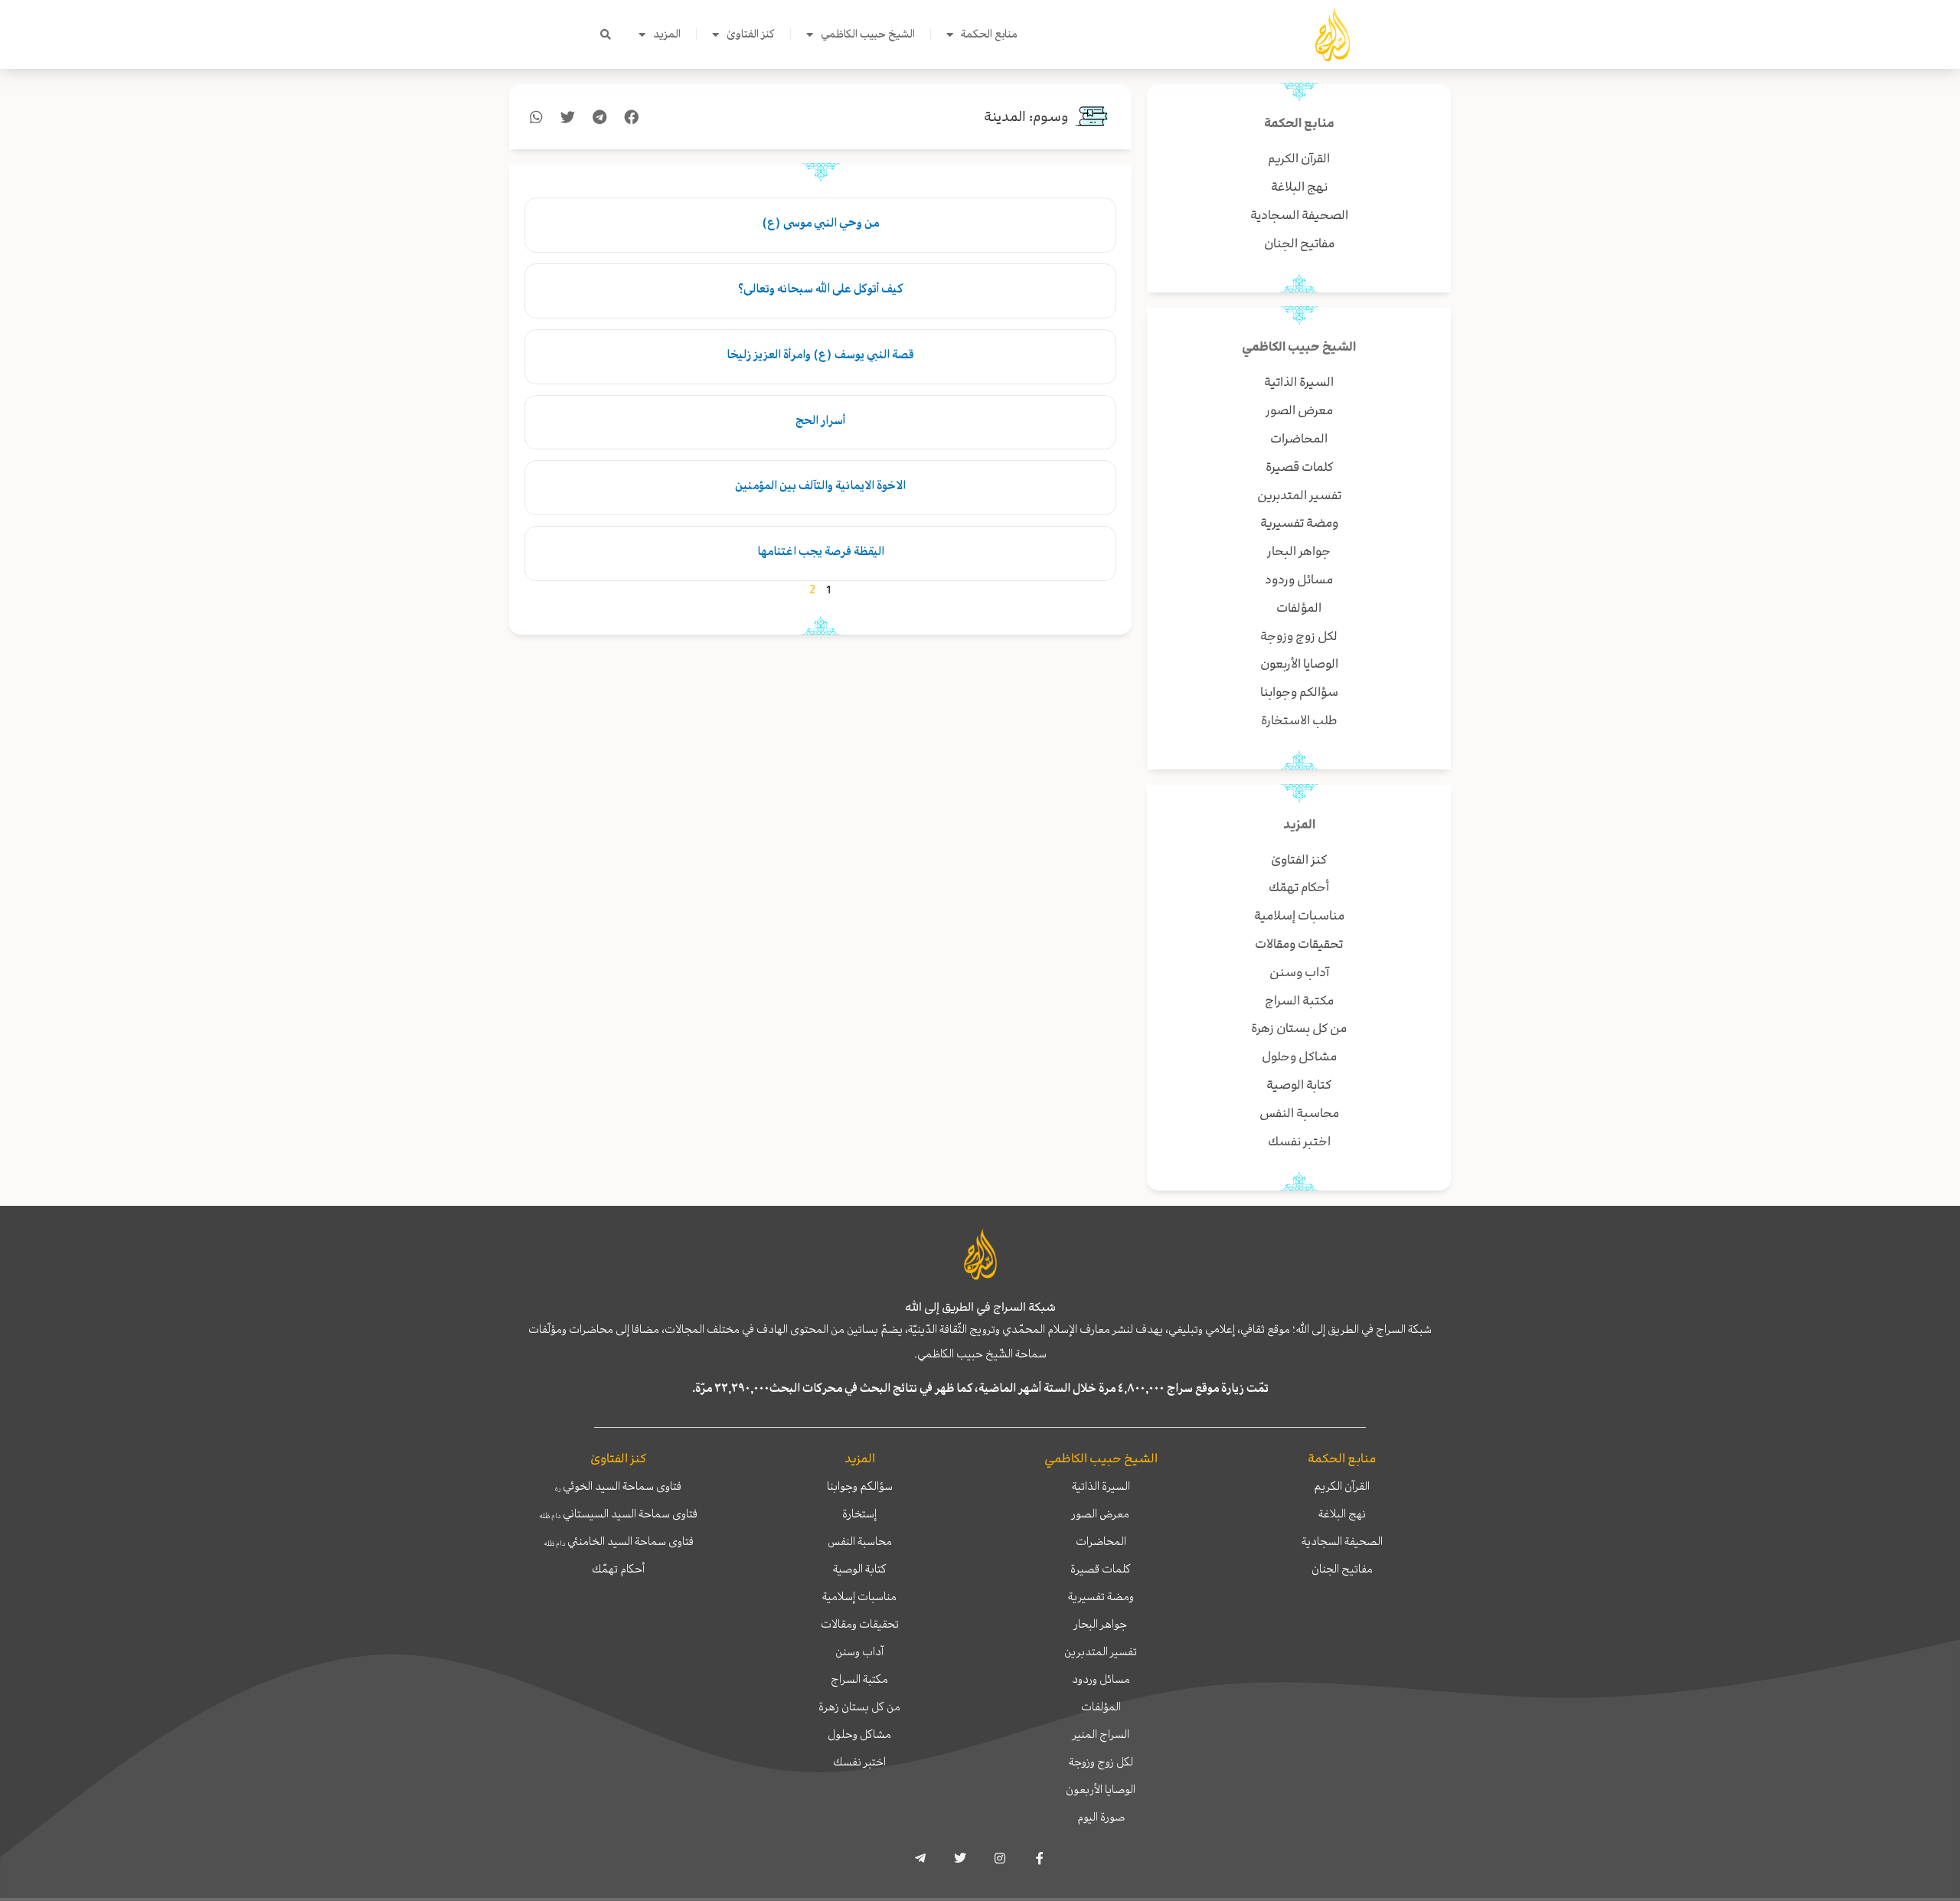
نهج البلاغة (1342, 1514)
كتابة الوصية (860, 1569)
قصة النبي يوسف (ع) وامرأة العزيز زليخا (820, 354)
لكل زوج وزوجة (1101, 1762)
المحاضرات (1101, 1541)
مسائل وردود (1101, 1679)
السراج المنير (1101, 1734)
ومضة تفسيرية (1101, 1596)
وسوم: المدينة (1026, 117)
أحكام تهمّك (618, 1569)
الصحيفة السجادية (1342, 1541)
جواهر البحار (1101, 1624)
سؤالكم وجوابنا (860, 1486)
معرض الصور (1101, 1514)
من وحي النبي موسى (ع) (820, 223)
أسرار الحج (820, 420)
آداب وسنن (859, 1651)
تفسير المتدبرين (1101, 1651)
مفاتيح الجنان (1342, 1569)
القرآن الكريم (1342, 1486)
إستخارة (859, 1514)
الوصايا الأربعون (1101, 1789)
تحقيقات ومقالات (860, 1624)
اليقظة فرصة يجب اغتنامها (821, 551)
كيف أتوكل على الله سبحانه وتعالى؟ (820, 289)
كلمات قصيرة (1101, 1569)
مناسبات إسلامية (859, 1596)
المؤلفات (1101, 1707)
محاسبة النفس (860, 1541)
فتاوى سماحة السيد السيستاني (618, 1514)
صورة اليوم (1101, 1817)
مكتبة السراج (859, 1679)
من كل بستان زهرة (859, 1707)
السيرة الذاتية (1101, 1486)
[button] (606, 34)
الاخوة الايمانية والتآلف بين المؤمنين (820, 485)
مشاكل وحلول (859, 1734)
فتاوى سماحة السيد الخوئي (618, 1486)
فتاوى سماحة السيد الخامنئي (619, 1541)
